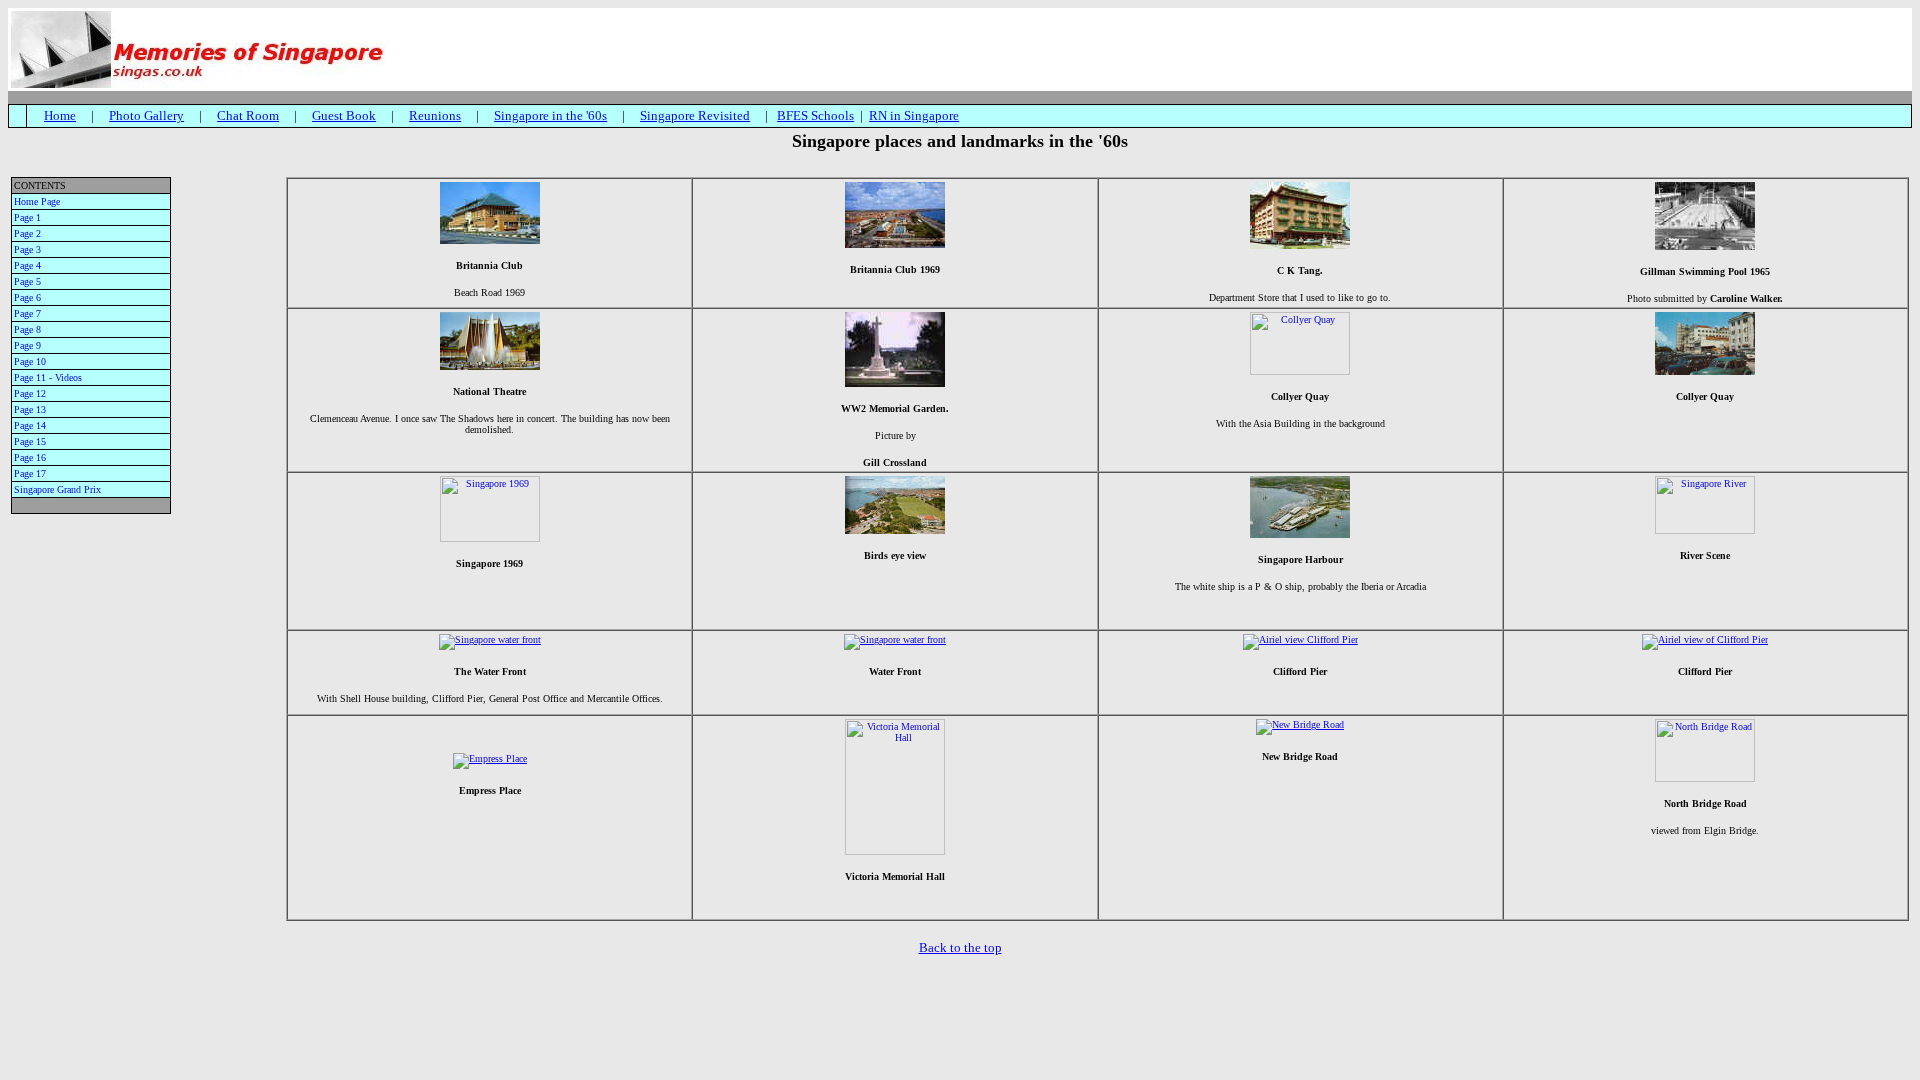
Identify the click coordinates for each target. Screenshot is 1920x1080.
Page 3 (27, 249)
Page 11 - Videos (48, 377)
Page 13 (30, 409)
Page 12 (30, 393)
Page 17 (30, 473)
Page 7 (27, 313)
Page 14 (30, 425)
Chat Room (248, 115)
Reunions (435, 115)
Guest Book (344, 115)
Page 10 (30, 361)
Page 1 (27, 217)
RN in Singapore (914, 115)
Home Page (37, 201)
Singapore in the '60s (550, 115)
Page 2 (27, 233)
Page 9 (27, 345)
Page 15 (30, 441)
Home (60, 115)
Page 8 (27, 329)
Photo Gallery (146, 115)
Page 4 (27, 265)
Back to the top (960, 947)
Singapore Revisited (695, 115)
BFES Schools (815, 115)
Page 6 (27, 297)
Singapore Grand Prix (57, 489)
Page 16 (30, 457)
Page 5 (27, 281)
